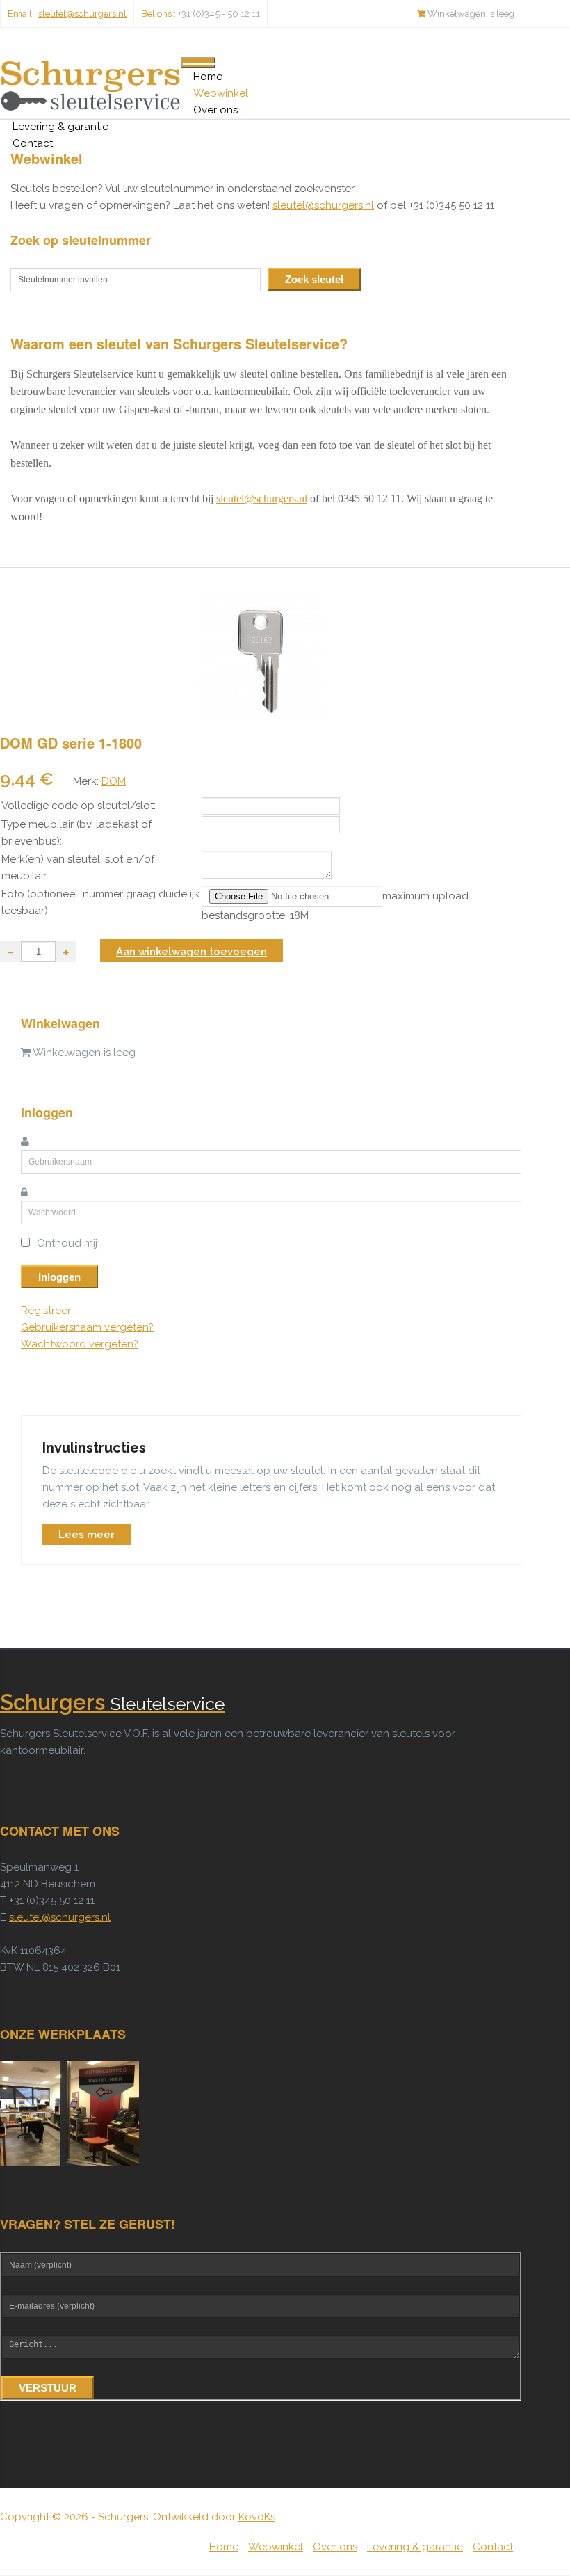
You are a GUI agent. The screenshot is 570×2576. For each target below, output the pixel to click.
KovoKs (257, 2517)
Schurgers (112, 1703)
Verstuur (48, 2388)
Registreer (47, 1311)
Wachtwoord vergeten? (80, 1344)
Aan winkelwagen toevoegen (192, 952)
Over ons (215, 110)
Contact (33, 143)
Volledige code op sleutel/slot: (79, 806)
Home (208, 77)
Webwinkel (221, 93)
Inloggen (59, 1277)
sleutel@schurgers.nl (82, 14)
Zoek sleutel (314, 279)
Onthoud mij (67, 1243)
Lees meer (87, 1535)
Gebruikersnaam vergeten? (87, 1327)
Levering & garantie (60, 127)
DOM (114, 781)
